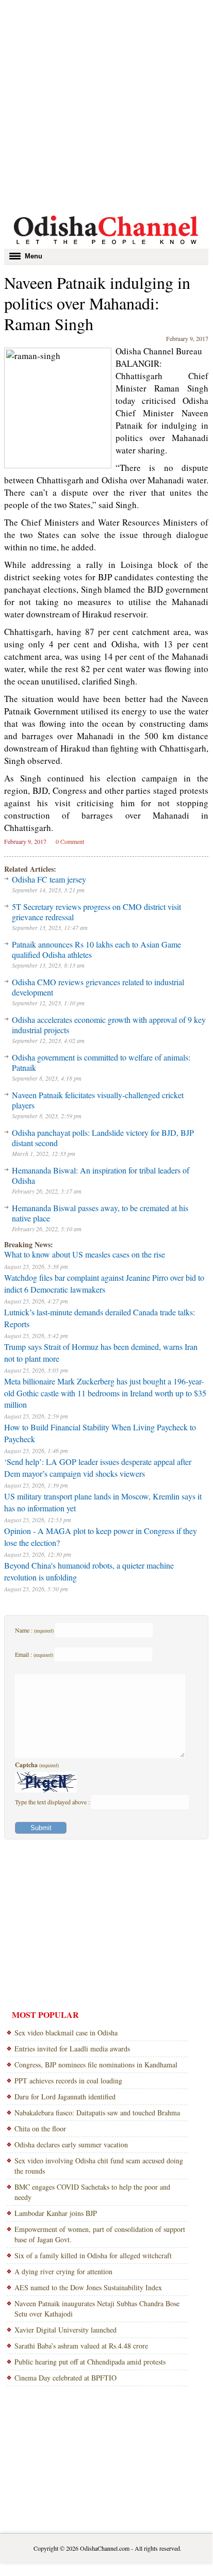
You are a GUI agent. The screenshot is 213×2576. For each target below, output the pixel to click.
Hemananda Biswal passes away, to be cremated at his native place (100, 1213)
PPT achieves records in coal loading (68, 2081)
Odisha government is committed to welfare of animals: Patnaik (101, 1062)
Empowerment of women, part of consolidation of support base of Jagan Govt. (100, 2234)
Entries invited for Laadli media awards (72, 2049)
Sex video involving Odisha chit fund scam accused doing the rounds (99, 2166)
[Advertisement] (106, 106)
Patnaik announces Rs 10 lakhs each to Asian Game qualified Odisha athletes (96, 949)
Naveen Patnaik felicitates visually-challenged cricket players (98, 1100)
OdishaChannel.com (105, 2548)
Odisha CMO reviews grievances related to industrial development (98, 987)
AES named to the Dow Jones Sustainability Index (88, 2287)
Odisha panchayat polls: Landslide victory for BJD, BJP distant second (103, 1138)
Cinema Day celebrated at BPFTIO (65, 2378)
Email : (34, 1654)
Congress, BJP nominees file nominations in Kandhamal (96, 2065)
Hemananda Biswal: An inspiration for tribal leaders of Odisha (101, 1175)
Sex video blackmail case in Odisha (66, 2033)
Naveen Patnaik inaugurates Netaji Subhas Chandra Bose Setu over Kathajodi (97, 2309)
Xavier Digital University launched (65, 2330)
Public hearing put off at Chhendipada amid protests (90, 2362)
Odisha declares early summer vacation (71, 2145)
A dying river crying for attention (63, 2271)
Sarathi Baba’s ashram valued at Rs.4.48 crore (81, 2346)
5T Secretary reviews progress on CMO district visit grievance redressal (96, 912)
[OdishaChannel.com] (106, 246)
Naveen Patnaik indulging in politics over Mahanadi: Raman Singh (97, 303)
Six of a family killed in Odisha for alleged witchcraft (93, 2255)
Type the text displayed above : (53, 1802)
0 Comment (70, 841)
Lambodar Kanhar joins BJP (56, 2213)
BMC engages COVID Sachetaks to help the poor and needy (92, 2192)
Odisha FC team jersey (49, 879)
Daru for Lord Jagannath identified (65, 2097)
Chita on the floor (40, 2129)
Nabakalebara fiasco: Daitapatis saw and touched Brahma (97, 2113)
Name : (34, 1630)
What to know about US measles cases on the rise (85, 1254)
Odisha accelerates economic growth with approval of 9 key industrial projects (109, 1025)
